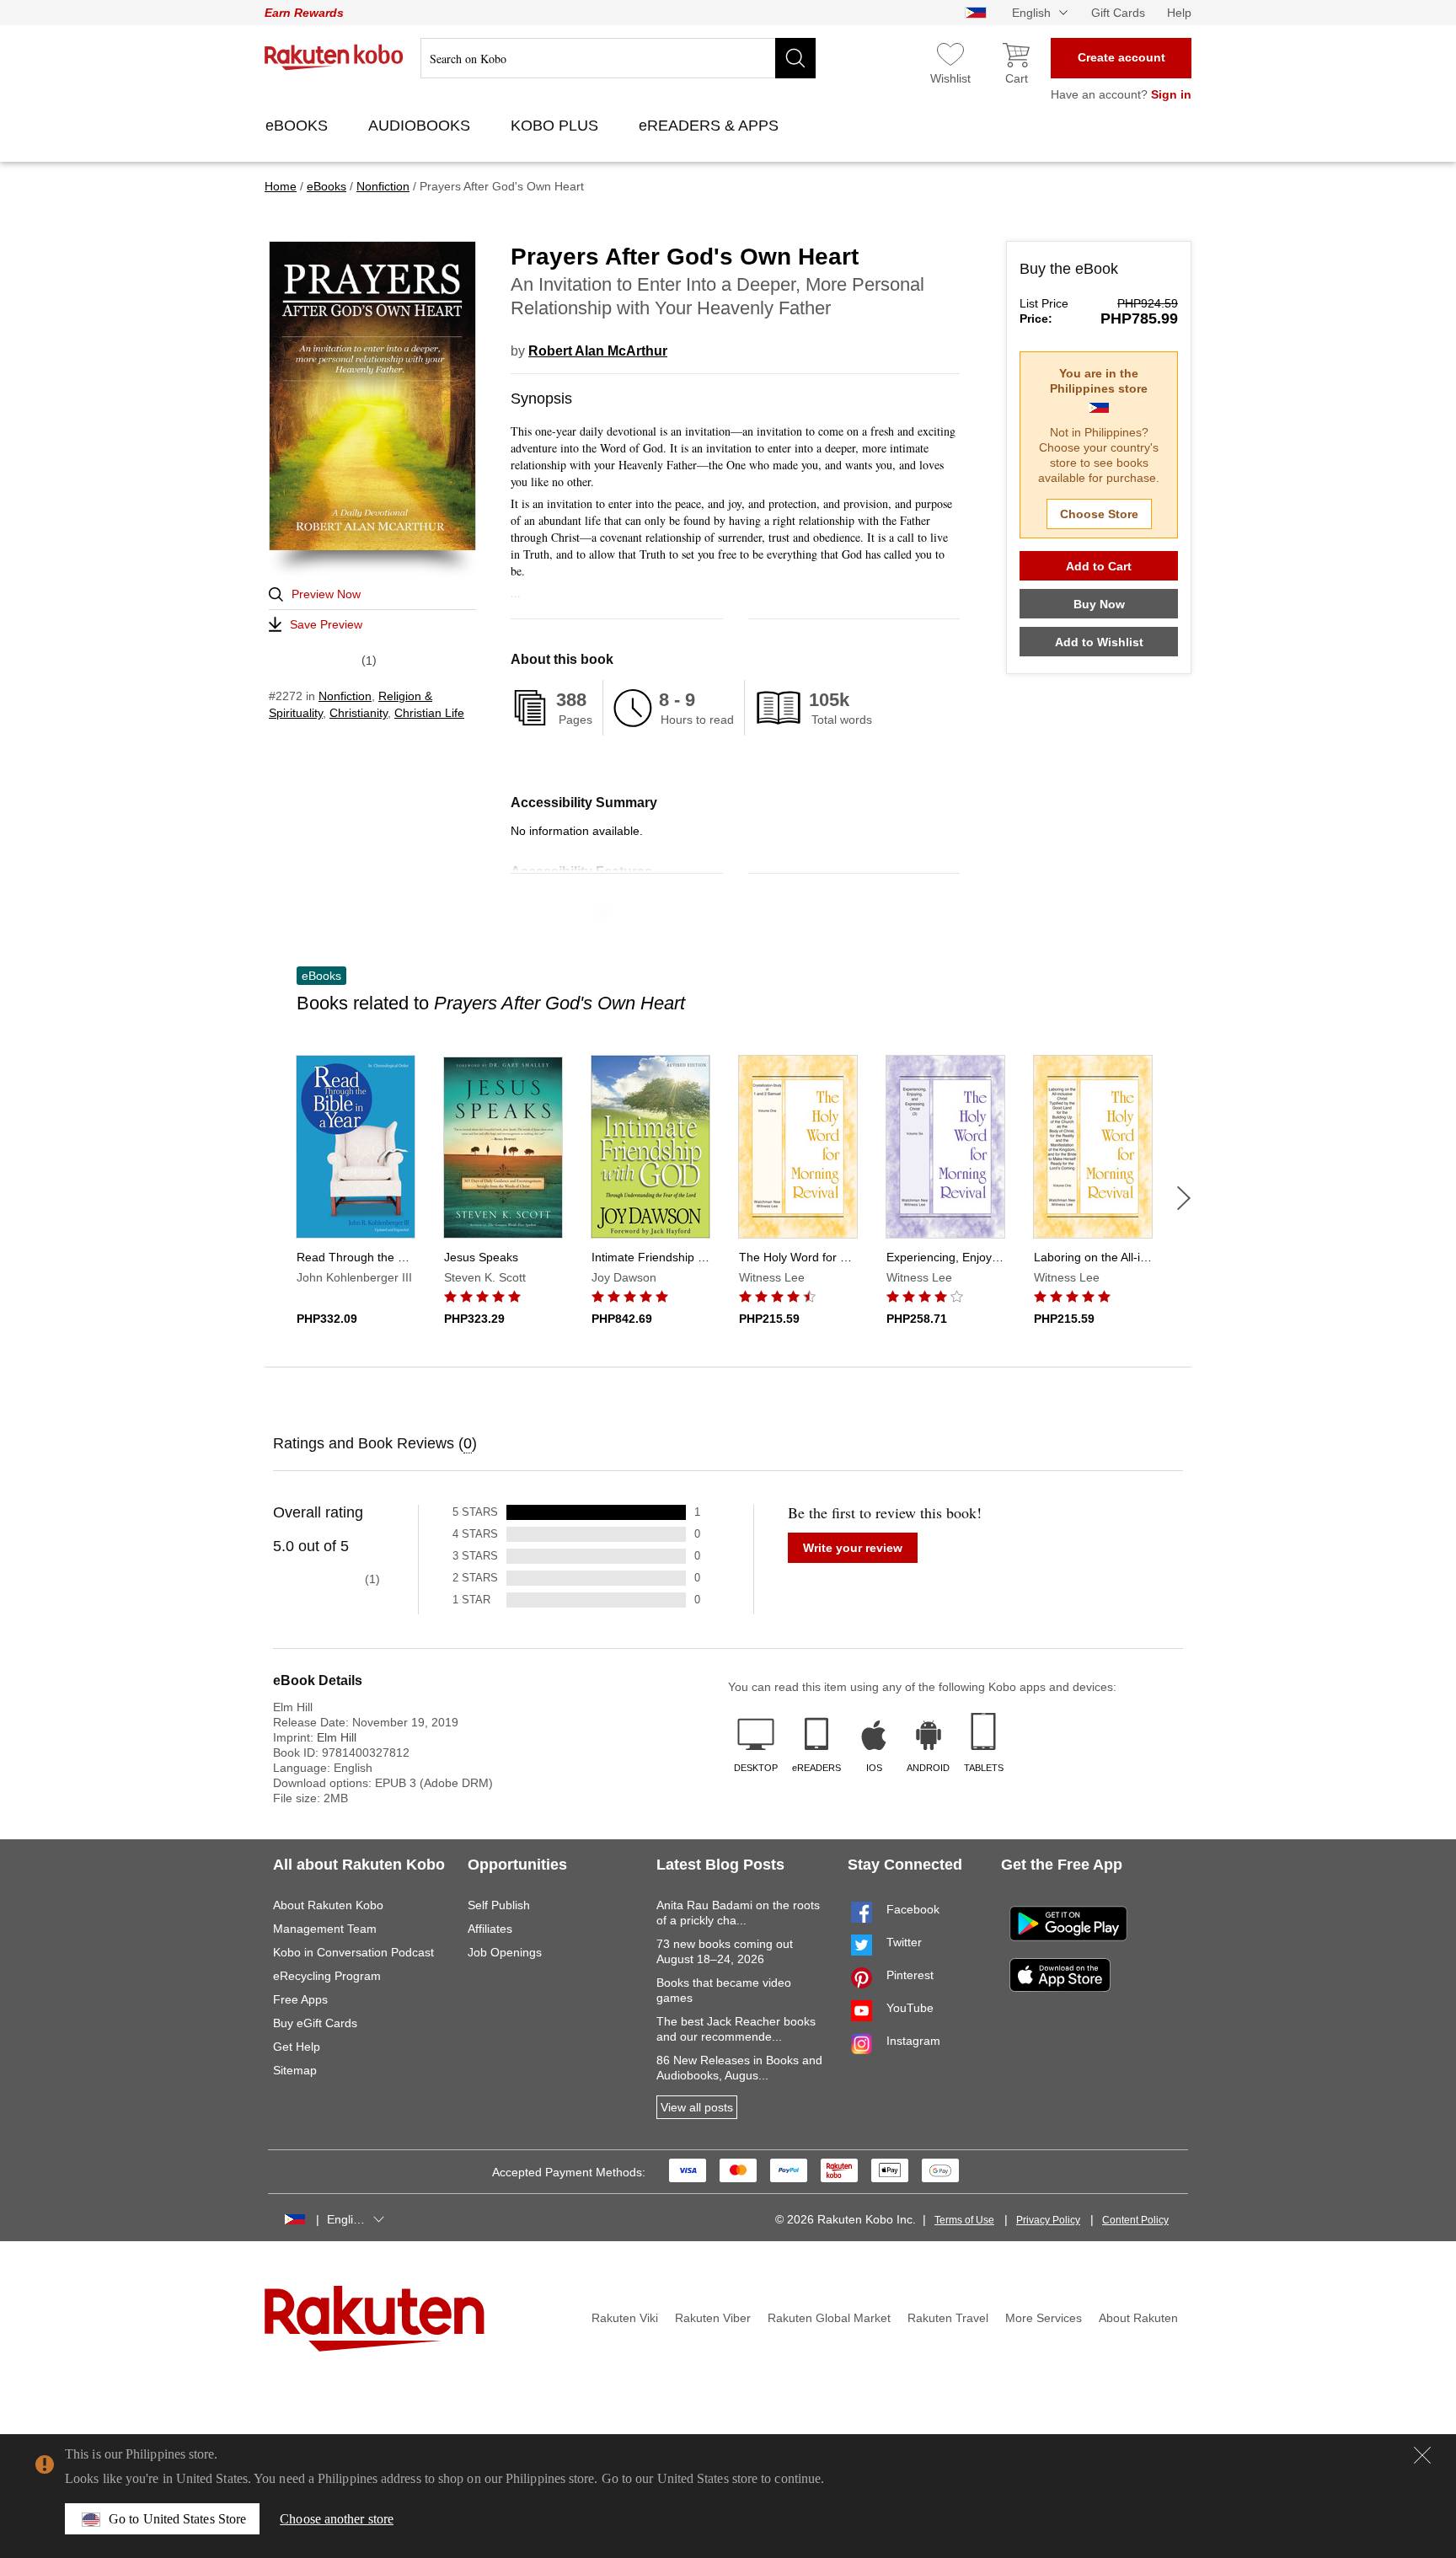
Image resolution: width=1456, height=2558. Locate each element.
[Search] (795, 58)
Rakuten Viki (625, 2318)
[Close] (1422, 2455)
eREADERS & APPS (711, 126)
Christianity (359, 713)
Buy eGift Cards (315, 2023)
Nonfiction (345, 696)
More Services (1044, 2318)
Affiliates (490, 1929)
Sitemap (295, 2070)
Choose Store (1099, 514)
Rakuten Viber (713, 2318)
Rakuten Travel (948, 2318)
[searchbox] (618, 58)
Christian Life (429, 713)
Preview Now (326, 594)
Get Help (297, 2047)
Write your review (853, 1548)
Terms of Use (964, 2220)
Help (1179, 13)
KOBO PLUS (557, 126)
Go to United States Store (177, 2519)
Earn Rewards (304, 13)
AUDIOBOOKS (421, 126)
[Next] (1184, 1198)
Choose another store (337, 2519)
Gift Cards (1118, 13)
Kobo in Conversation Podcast (353, 1952)
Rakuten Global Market (829, 2318)
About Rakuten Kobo (328, 1905)
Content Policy (1135, 2220)
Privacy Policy (1048, 2220)
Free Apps (300, 1999)
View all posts (697, 2107)
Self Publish (499, 1905)
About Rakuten (1138, 2318)
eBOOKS (299, 126)
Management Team (325, 1929)
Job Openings (505, 1952)
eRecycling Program (327, 1976)
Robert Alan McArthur (598, 351)
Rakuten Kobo (334, 57)
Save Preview (326, 624)
